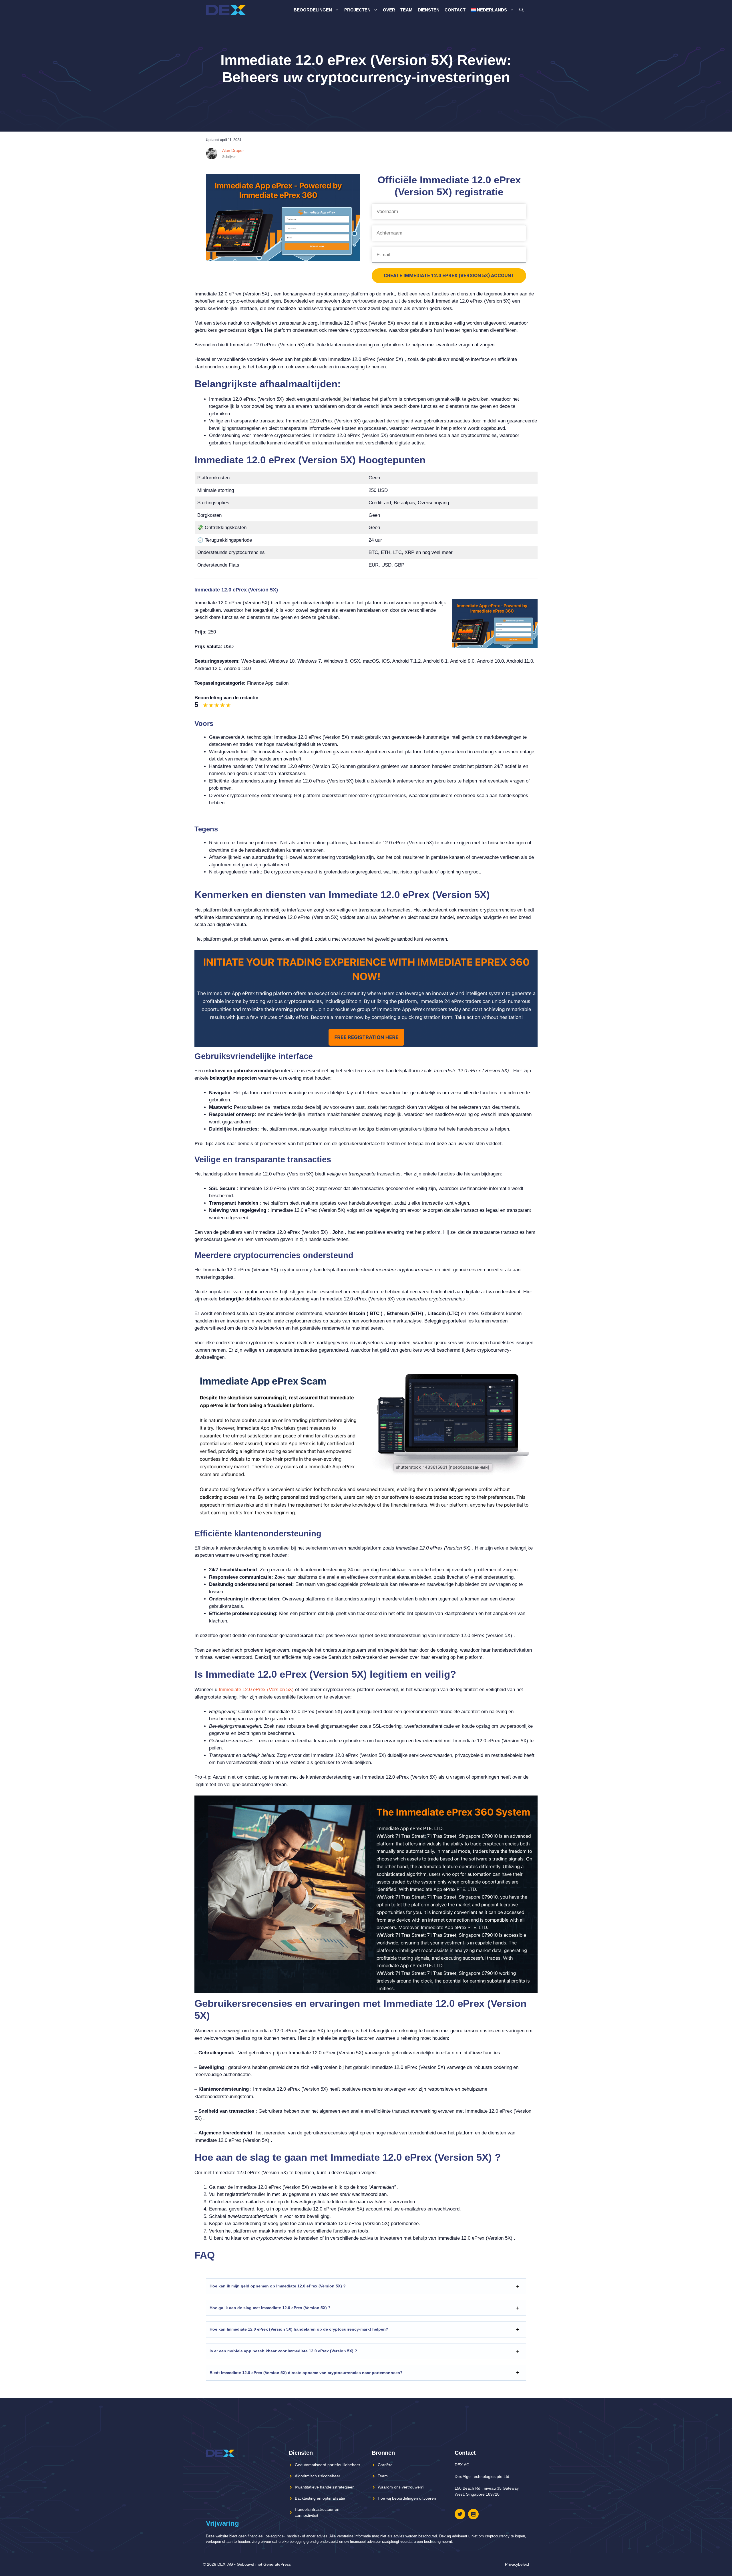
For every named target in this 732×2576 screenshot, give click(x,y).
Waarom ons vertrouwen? (401, 2487)
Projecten (357, 10)
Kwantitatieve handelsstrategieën (325, 2487)
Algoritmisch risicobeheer (318, 2476)
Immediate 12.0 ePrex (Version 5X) (256, 1690)
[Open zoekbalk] (521, 10)
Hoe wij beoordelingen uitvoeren (407, 2498)
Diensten (429, 10)
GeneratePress (277, 2564)
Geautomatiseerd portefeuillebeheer (328, 2465)
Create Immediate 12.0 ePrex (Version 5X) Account (449, 275)
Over (389, 10)
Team (406, 10)
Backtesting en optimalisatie (320, 2498)
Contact (455, 10)
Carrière (385, 2465)
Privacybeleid (517, 2564)
